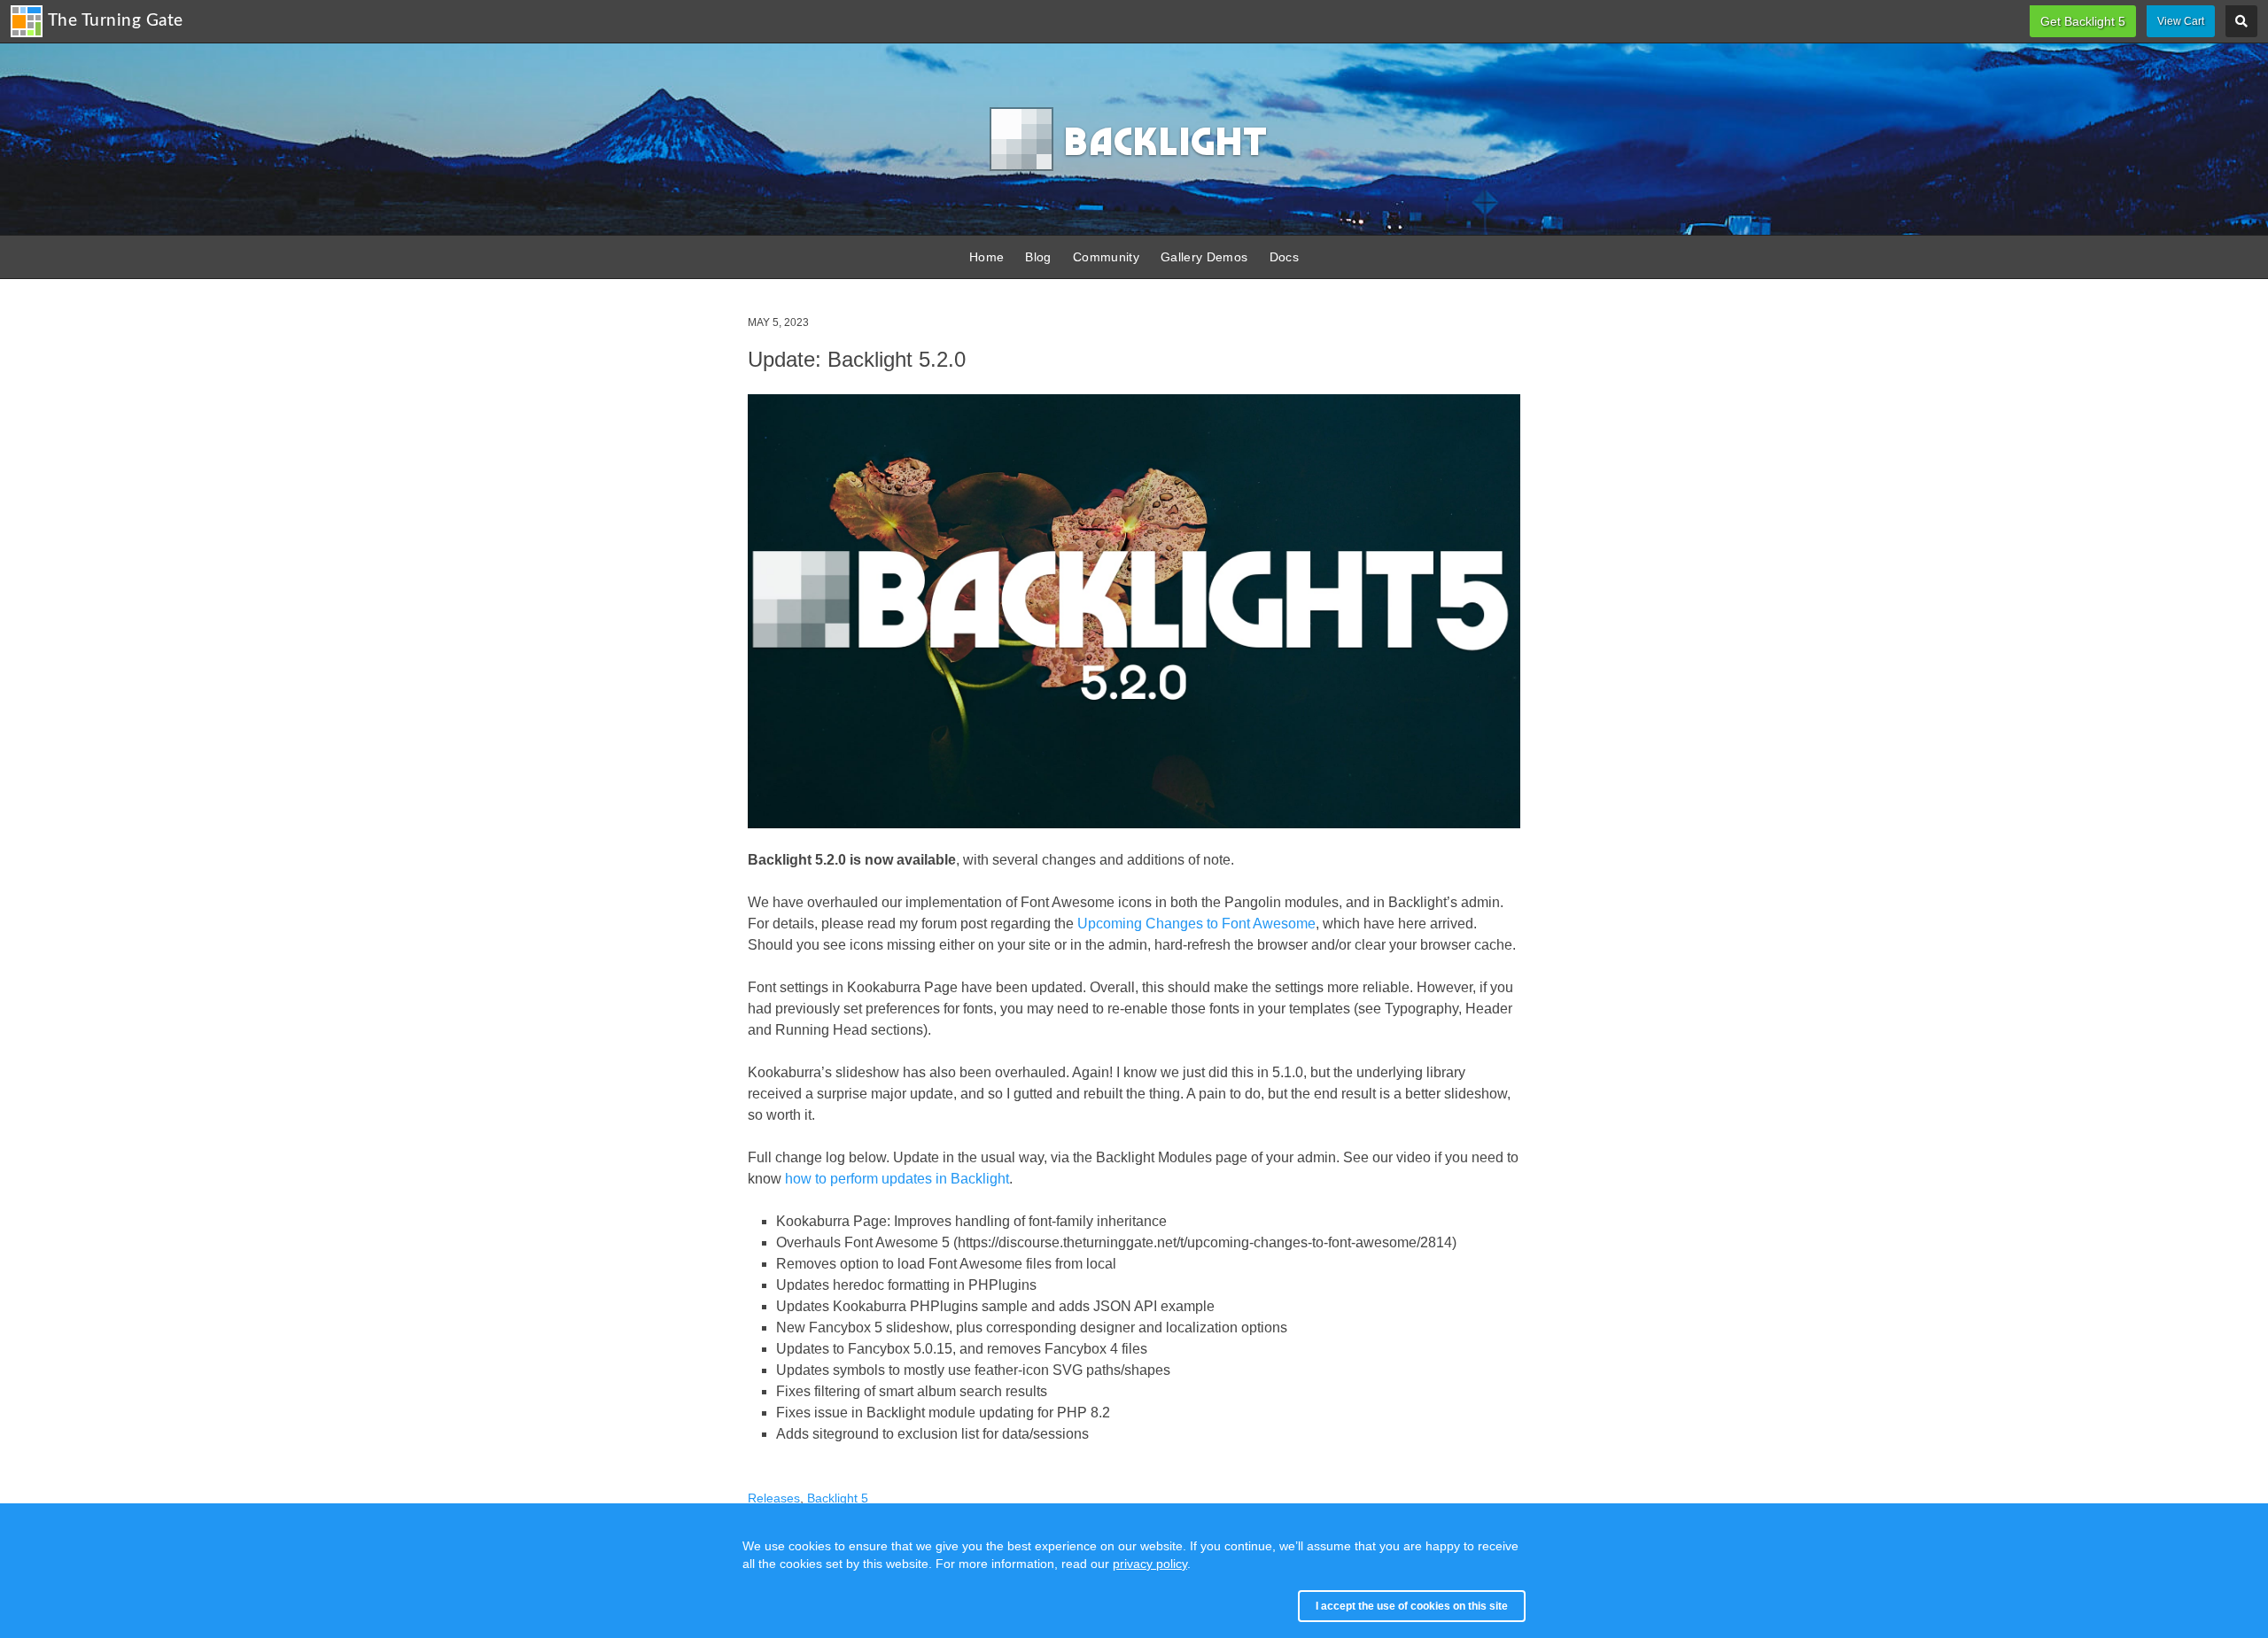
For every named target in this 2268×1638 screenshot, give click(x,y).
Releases (774, 1498)
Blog (1038, 257)
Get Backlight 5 (2083, 21)
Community (1106, 257)
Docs (1284, 257)
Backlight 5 (838, 1498)
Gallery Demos (1204, 257)
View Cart (2181, 21)
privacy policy (1150, 1564)
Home (986, 257)
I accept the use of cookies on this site (1412, 1606)
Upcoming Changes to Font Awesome (1196, 924)
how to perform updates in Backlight (897, 1179)
